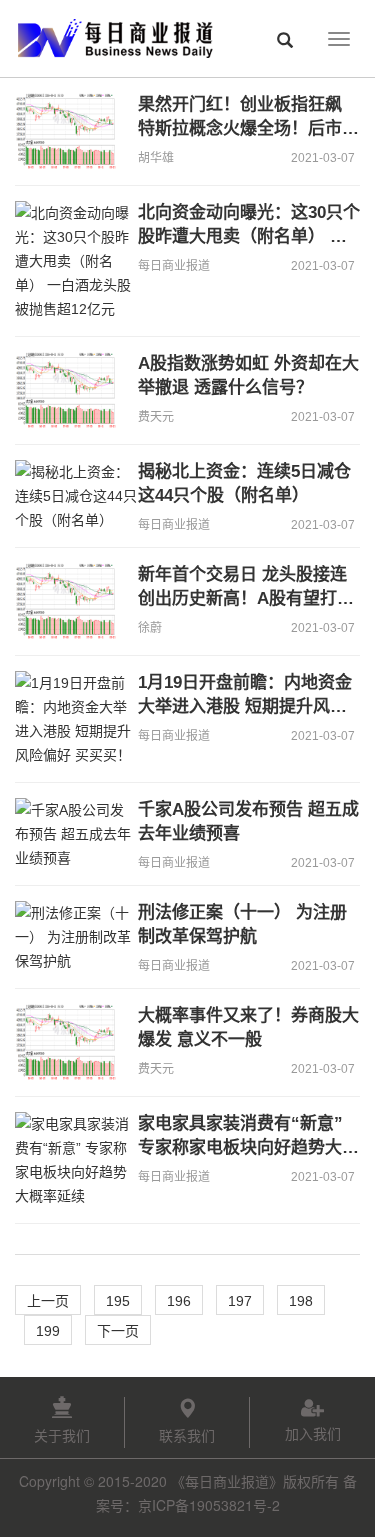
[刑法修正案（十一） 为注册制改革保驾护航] (69, 937)
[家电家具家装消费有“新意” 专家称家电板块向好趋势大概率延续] (69, 1160)
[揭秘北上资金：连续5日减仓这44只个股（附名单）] (69, 496)
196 (179, 1301)
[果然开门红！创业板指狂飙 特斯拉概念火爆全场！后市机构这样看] (69, 131)
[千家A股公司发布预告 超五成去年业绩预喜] (69, 834)
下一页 (118, 1331)
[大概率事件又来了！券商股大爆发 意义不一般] (69, 1042)
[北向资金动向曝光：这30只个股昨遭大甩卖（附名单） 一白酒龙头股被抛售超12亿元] (69, 261)
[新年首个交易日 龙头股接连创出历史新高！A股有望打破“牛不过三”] (69, 601)
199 (48, 1331)
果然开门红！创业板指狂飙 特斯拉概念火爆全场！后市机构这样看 (248, 128)
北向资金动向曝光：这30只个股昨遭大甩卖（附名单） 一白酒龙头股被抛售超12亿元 (249, 236)
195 (118, 1301)
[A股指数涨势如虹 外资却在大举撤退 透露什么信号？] (69, 390)
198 (301, 1301)
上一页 (48, 1301)
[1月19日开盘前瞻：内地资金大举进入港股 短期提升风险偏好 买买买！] (69, 719)
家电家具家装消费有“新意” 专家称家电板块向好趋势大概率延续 (248, 1147)
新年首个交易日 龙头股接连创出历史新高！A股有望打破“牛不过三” (246, 598)
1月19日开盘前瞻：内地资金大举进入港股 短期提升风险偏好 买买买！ (245, 706)
